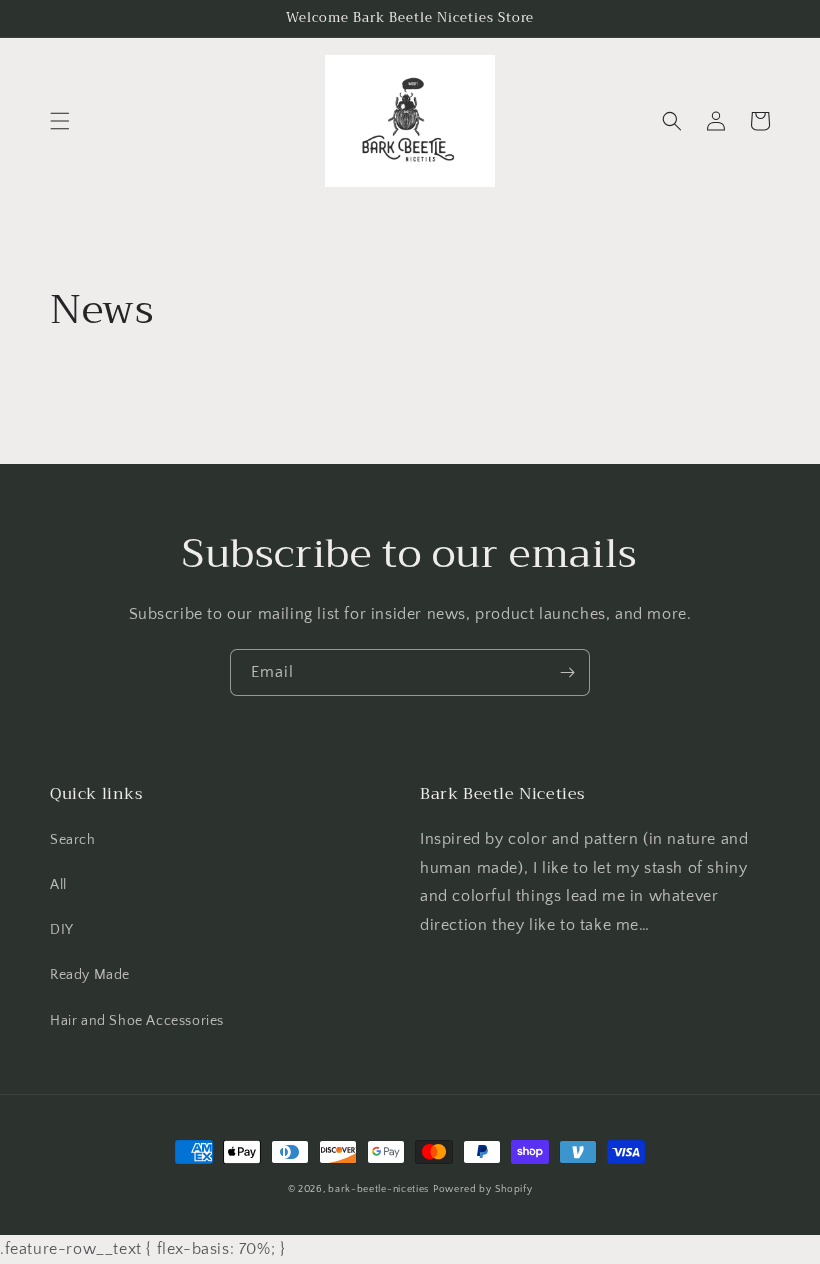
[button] (60, 121)
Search (73, 840)
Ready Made (90, 975)
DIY (62, 930)
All (58, 885)
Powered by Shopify (483, 1189)
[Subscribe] (567, 672)
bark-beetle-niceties (378, 1189)
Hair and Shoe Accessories (137, 1021)
